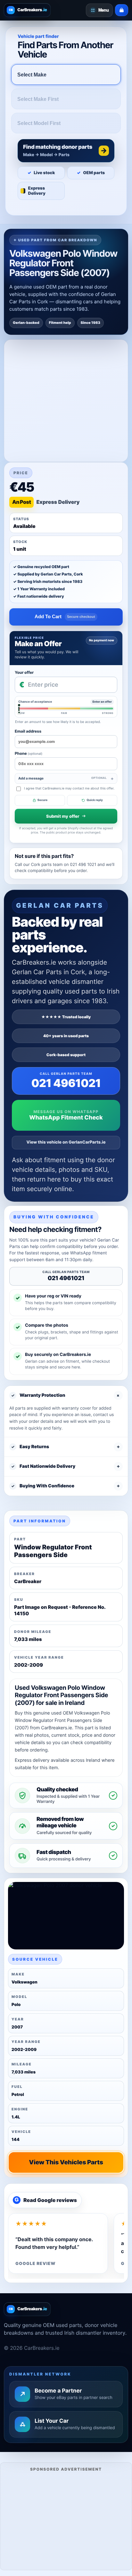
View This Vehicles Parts (66, 2162)
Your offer (24, 672)
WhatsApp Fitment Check (66, 1118)
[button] (66, 151)
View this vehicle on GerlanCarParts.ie (66, 1142)
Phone (29, 753)
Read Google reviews (46, 2200)
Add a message (62, 778)
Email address (28, 731)
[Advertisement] (66, 2520)
